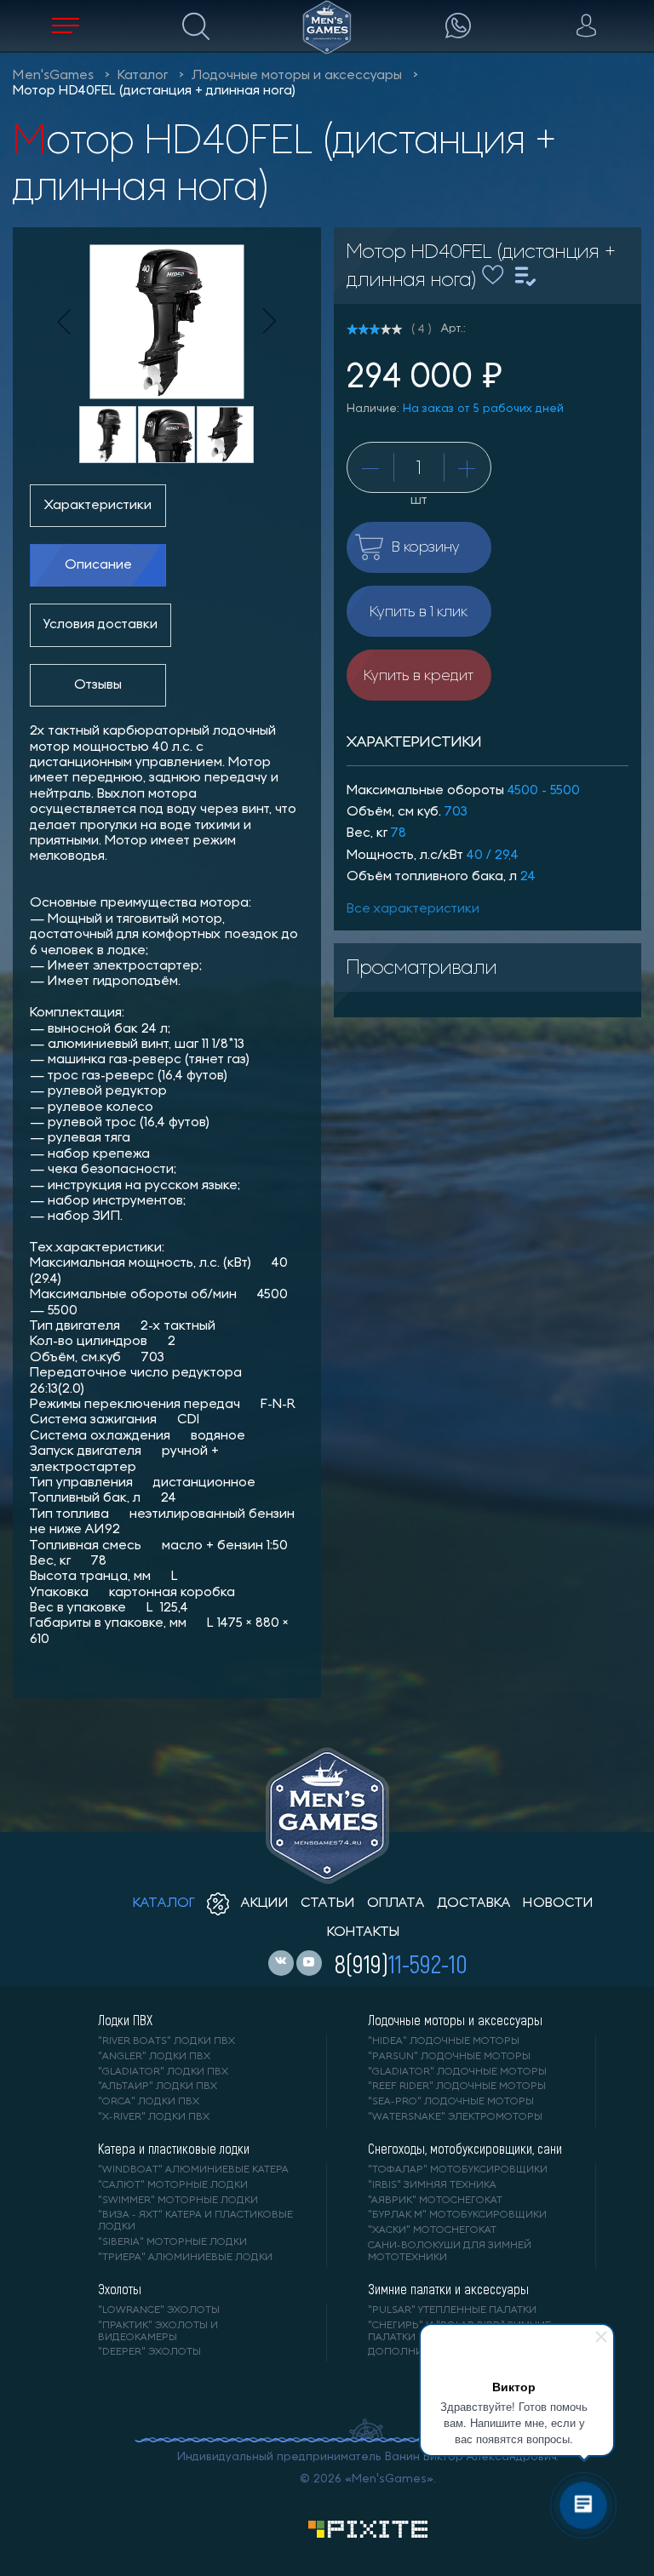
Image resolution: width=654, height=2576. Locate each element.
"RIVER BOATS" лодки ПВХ (166, 2041)
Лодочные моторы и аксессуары (297, 76)
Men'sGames (53, 76)
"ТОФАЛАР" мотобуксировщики (458, 2170)
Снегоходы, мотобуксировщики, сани (465, 2149)
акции (263, 1903)
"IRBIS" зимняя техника (432, 2185)
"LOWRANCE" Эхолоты (159, 2310)
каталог (164, 1903)
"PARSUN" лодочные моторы (449, 2057)
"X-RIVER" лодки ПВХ (154, 2117)
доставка (474, 1903)
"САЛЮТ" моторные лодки (173, 2185)
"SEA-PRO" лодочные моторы (451, 2102)
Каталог (143, 76)
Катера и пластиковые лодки (174, 2149)
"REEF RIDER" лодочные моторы (457, 2087)
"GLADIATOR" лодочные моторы (457, 2072)
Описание (98, 565)
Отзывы (98, 685)
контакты (363, 1932)
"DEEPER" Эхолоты (149, 2352)
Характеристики (98, 506)
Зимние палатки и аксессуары (448, 2289)
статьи (328, 1903)
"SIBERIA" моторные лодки (172, 2242)
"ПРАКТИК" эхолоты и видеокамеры (158, 2332)
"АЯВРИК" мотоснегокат (435, 2201)
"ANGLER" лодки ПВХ (154, 2057)
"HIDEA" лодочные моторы (444, 2041)
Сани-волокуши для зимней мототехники (450, 2252)
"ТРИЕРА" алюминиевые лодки (185, 2258)
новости (558, 1903)
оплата (396, 1903)
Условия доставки (100, 625)
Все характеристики (413, 909)
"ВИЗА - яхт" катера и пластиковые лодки (195, 2221)
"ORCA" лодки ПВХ (149, 2102)
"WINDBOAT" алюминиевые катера (193, 2170)
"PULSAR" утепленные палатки (452, 2310)
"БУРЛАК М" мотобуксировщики (457, 2215)
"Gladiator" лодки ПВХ (163, 2072)
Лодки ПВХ (125, 2020)
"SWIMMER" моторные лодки (178, 2201)
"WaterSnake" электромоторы (455, 2117)
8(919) (401, 1963)
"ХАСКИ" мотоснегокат (432, 2230)
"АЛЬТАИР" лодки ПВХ (158, 2087)
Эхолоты (120, 2289)
